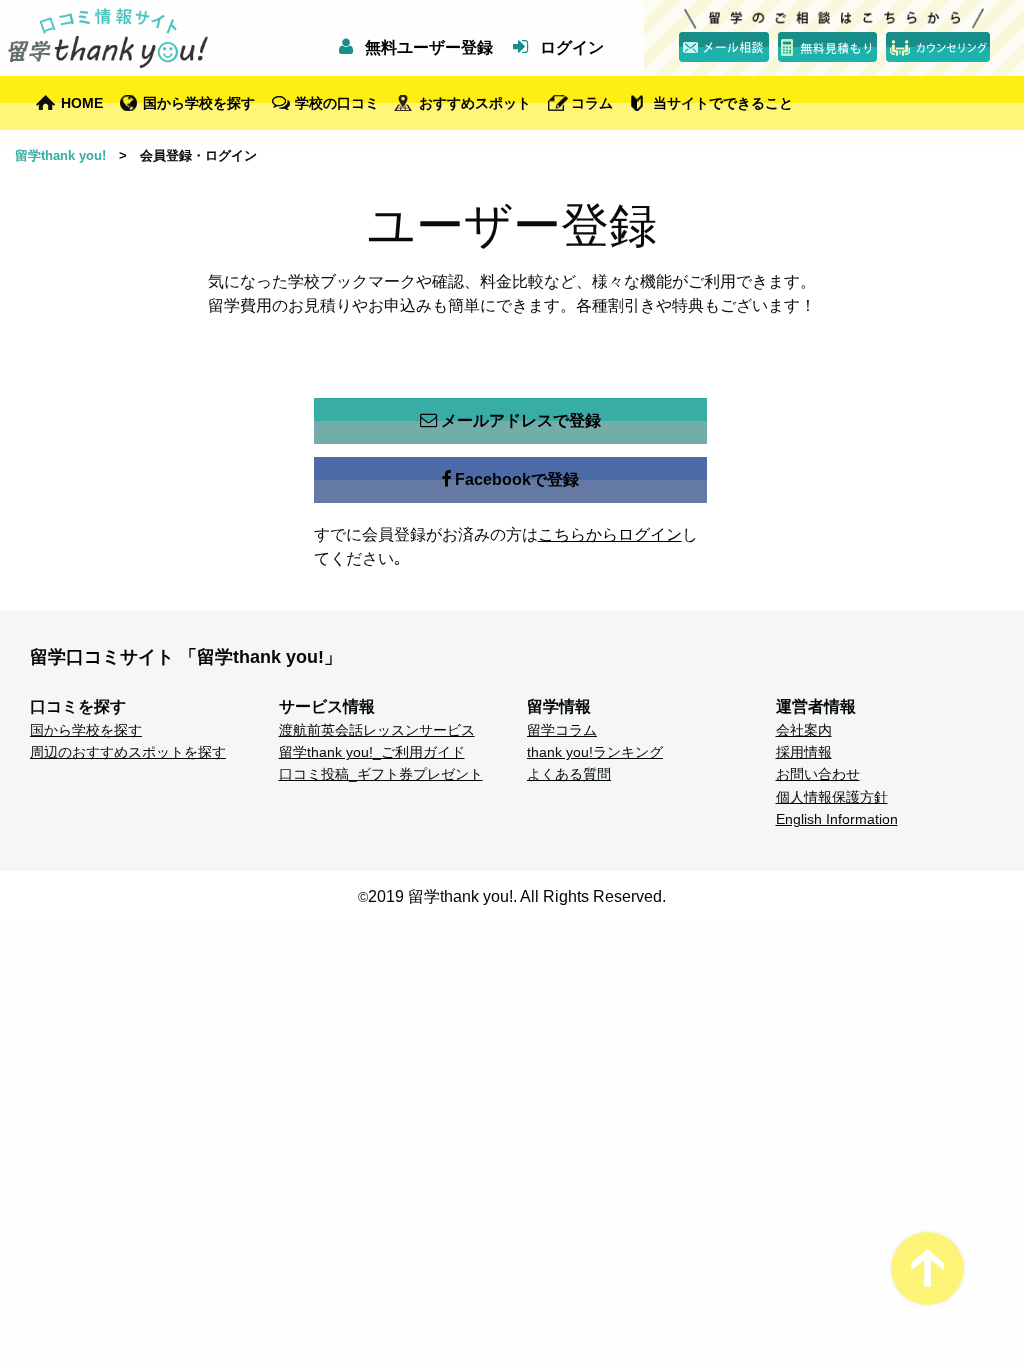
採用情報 (804, 752)
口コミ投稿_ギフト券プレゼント (381, 774)
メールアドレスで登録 (521, 420)
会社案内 (804, 730)
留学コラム (562, 730)
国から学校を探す (199, 103)
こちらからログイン (610, 534)
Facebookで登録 (517, 479)
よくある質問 (569, 774)
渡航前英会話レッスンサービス (377, 730)
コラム (592, 103)
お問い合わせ (818, 774)
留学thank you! (60, 155)
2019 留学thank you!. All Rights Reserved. (517, 896)
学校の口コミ (337, 103)
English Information (837, 819)
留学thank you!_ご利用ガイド (372, 752)
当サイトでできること (723, 103)
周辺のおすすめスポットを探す (128, 752)
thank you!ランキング (595, 752)
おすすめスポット (475, 103)
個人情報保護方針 (832, 797)
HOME (82, 103)
